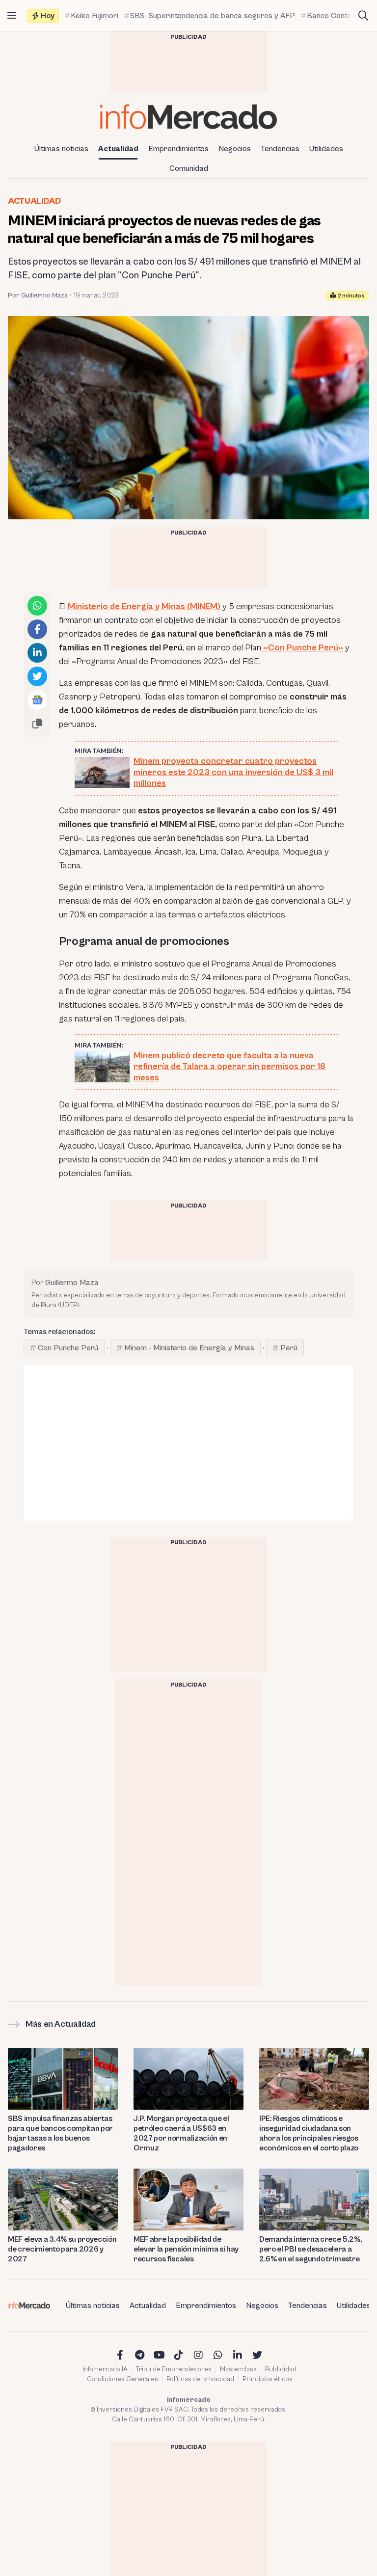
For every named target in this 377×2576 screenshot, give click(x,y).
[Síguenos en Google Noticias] (37, 700)
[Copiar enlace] (37, 724)
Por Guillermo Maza (38, 295)
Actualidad (118, 149)
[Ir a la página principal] (188, 117)
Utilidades (326, 149)
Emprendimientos (178, 149)
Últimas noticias (61, 149)
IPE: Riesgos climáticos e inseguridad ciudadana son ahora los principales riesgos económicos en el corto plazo (309, 2133)
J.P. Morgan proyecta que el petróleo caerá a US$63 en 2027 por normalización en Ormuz (181, 2133)
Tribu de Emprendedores (174, 2369)
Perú (289, 1348)
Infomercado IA (105, 2369)
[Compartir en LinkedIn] (37, 653)
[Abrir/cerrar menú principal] (12, 16)
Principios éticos (268, 2379)
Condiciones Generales (122, 2379)
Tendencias (280, 149)
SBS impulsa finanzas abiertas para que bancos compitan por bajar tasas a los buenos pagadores (60, 2133)
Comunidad (189, 168)
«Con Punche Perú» (302, 648)
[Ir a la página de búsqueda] (363, 16)
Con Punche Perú (68, 1348)
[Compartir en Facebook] (37, 629)
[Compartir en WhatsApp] (37, 606)
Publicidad (281, 2369)
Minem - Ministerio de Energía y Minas (189, 1348)
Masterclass (238, 2369)
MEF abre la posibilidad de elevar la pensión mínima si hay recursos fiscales (186, 2249)
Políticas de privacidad (200, 2379)
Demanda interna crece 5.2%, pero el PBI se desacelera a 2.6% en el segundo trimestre (310, 2249)
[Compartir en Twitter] (37, 676)
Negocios (235, 149)
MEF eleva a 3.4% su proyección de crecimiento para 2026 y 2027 (62, 2249)
